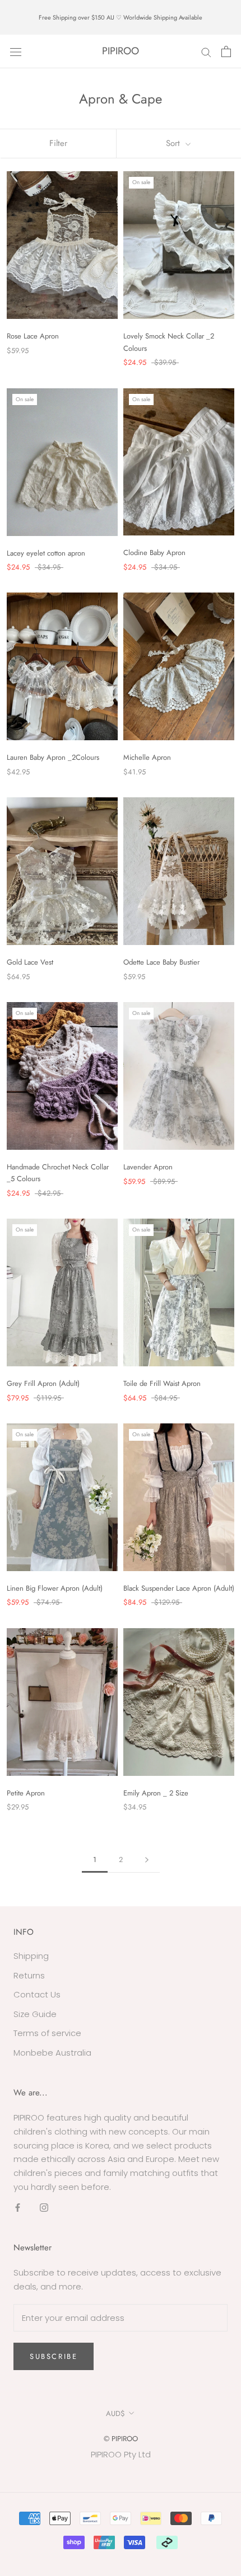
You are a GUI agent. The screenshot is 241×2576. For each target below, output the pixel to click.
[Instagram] (44, 2208)
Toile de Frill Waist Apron (162, 1383)
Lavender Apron (148, 1167)
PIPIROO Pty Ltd (121, 2454)
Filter (58, 143)
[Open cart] (226, 51)
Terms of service (47, 2033)
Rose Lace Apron (33, 336)
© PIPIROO (121, 2439)
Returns (29, 1975)
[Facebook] (18, 2208)
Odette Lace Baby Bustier (161, 962)
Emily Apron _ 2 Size (156, 1793)
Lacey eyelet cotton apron (46, 553)
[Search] (206, 51)
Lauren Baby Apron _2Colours (53, 757)
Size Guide (35, 2014)
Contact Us (37, 1994)
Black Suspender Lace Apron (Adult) (179, 1588)
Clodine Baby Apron (154, 553)
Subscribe (54, 2356)
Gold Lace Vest (30, 962)
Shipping (31, 1956)
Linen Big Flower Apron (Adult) (55, 1588)
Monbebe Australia (52, 2053)
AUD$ (115, 2413)
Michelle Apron (147, 757)
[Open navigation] (16, 51)
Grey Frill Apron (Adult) (43, 1383)
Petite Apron (26, 1793)
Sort (174, 143)
